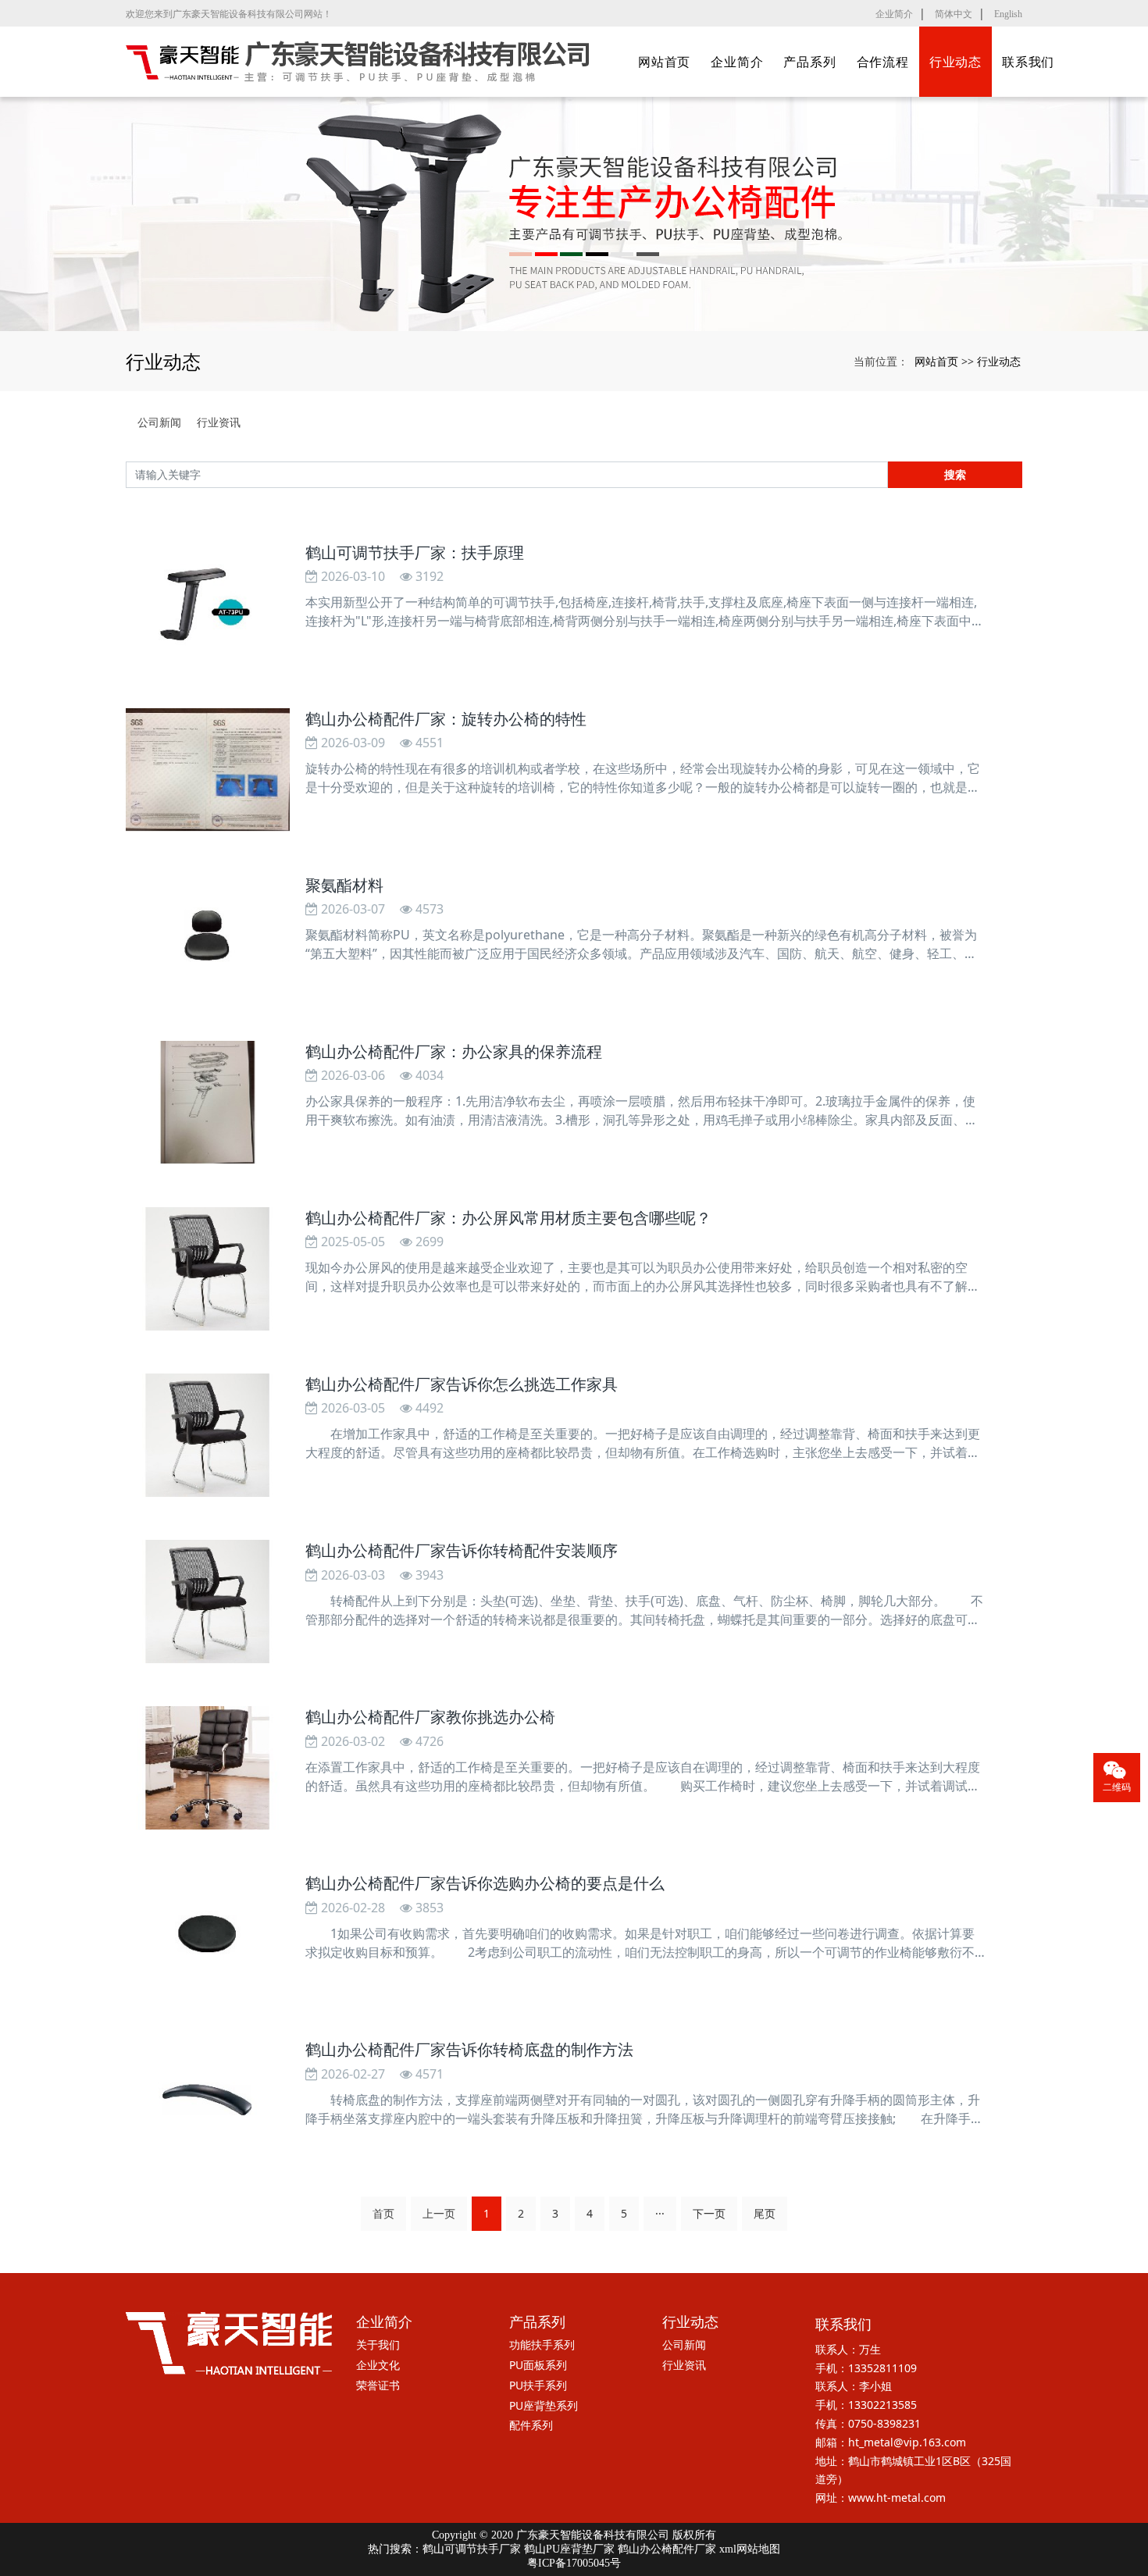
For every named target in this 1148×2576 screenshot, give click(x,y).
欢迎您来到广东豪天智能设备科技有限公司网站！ (229, 14)
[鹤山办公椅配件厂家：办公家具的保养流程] (208, 1103)
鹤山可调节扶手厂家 (472, 2549)
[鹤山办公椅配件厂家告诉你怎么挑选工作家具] (208, 1435)
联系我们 (1028, 62)
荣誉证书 (378, 2385)
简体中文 (954, 14)
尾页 (765, 2213)
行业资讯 (219, 422)
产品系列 (809, 62)
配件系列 (531, 2425)
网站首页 (664, 62)
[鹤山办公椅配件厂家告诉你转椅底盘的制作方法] (208, 2100)
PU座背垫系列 (544, 2405)
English (1008, 14)
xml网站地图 (750, 2549)
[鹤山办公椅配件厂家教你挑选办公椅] (208, 1768)
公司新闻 (159, 422)
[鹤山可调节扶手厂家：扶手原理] (208, 604)
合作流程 (883, 62)
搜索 (955, 474)
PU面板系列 (538, 2365)
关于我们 (378, 2344)
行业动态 (955, 62)
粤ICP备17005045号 (574, 2563)
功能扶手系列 (542, 2344)
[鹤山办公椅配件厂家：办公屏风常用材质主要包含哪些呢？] (208, 1269)
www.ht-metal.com (897, 2498)
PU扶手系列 (538, 2385)
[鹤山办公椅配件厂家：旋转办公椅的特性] (208, 770)
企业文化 (378, 2365)
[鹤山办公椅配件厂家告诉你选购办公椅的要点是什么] (208, 1934)
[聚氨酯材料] (208, 936)
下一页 (709, 2213)
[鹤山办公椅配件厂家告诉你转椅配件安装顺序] (208, 1602)
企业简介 (894, 14)
